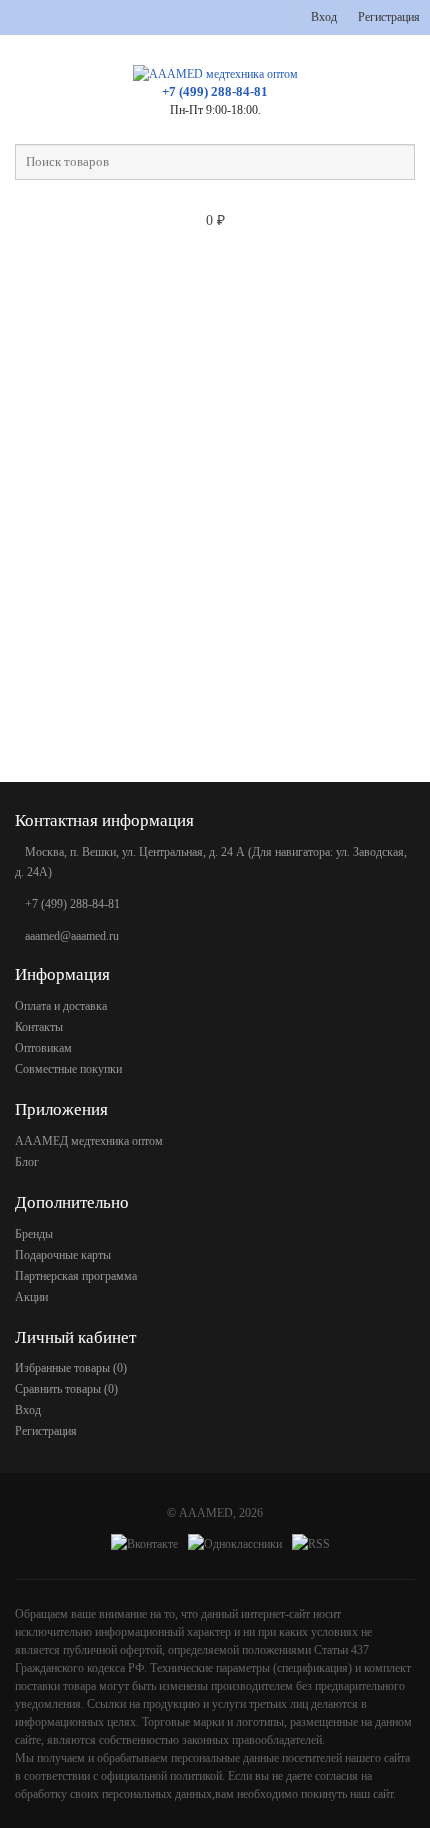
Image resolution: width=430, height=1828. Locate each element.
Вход (324, 17)
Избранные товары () (71, 1368)
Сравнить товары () (66, 1389)
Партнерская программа (76, 1276)
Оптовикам (43, 1048)
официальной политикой (161, 1776)
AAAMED (206, 1513)
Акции (31, 1297)
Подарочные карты (63, 1255)
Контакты (39, 1027)
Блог (27, 1162)
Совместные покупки (68, 1069)
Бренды (34, 1234)
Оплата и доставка (61, 1006)
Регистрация (389, 17)
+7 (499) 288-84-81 (215, 91)
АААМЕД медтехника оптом (89, 1141)
